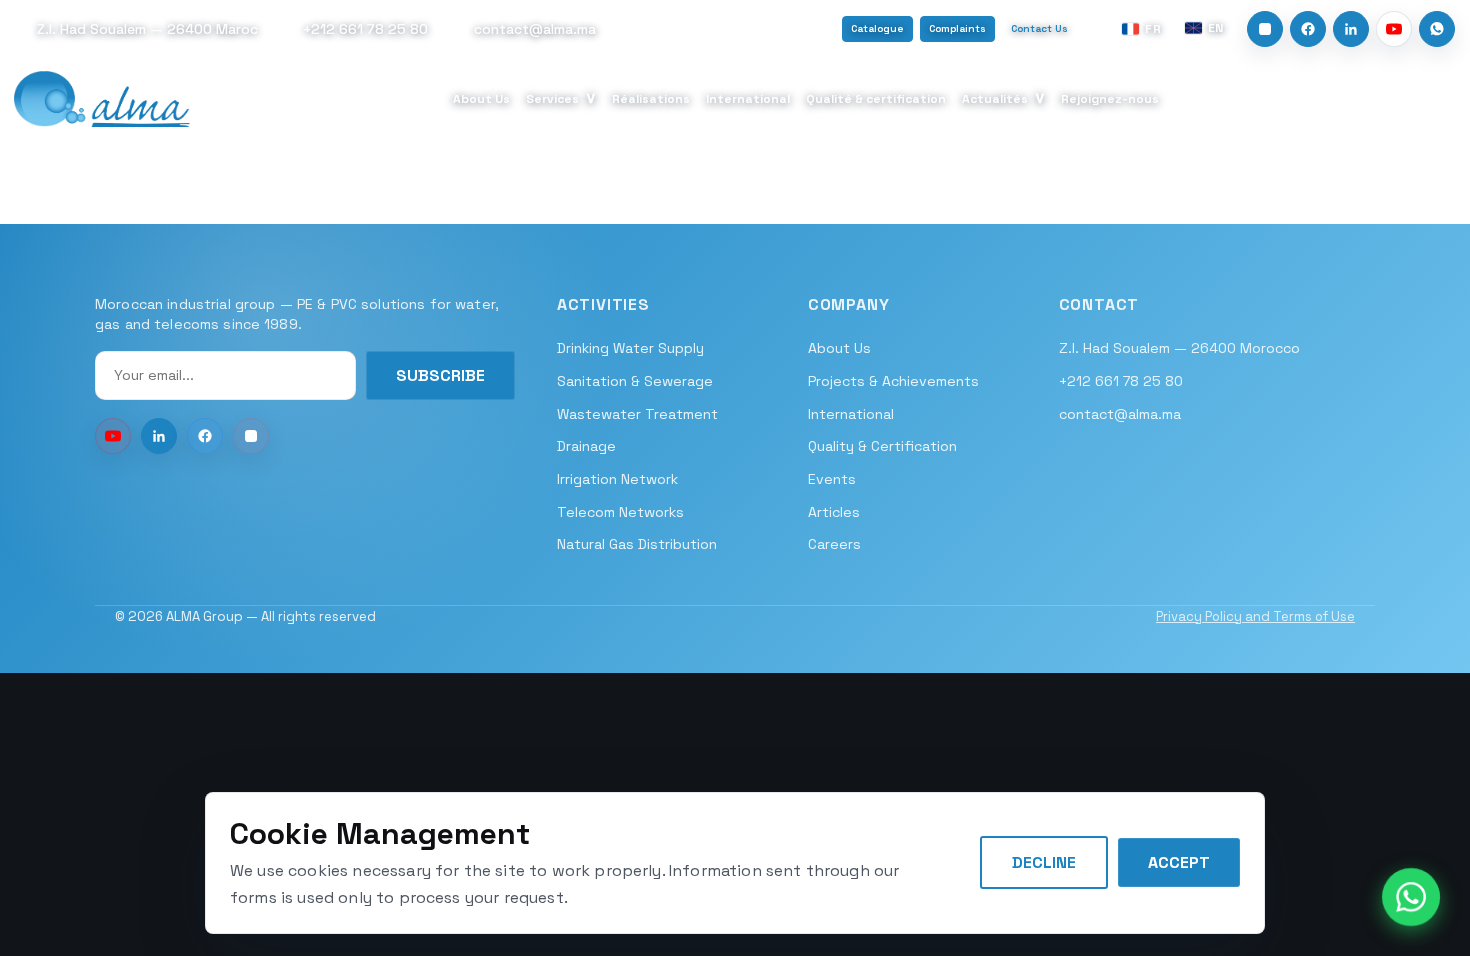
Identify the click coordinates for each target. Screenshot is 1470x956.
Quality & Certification (882, 446)
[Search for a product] (1439, 99)
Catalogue (877, 28)
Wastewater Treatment (637, 414)
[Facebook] (1308, 29)
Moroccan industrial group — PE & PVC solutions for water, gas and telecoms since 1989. (297, 314)
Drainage (586, 446)
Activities (603, 304)
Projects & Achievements (893, 381)
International (748, 99)
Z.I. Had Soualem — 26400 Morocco (1179, 348)
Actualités (1004, 97)
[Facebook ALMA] (205, 436)
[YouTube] (1394, 29)
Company (849, 304)
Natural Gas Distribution (637, 544)
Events (832, 479)
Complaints (957, 28)
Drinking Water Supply (630, 348)
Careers (834, 544)
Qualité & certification (876, 99)
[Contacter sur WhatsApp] (1410, 896)
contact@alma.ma (1120, 414)
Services (561, 97)
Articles (834, 512)
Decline (1044, 862)
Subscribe (440, 375)
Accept (1179, 862)
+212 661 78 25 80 (1121, 381)
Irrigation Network (617, 479)
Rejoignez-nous (1110, 99)
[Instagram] (1265, 29)
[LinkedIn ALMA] (159, 436)
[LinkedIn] (1351, 29)
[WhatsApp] (1437, 29)
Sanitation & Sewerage (635, 381)
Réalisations (651, 99)
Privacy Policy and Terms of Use (1255, 616)
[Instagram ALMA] (251, 436)
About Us (481, 99)
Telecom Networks (620, 512)
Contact (1099, 304)
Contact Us (1039, 28)
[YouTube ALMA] (113, 436)
